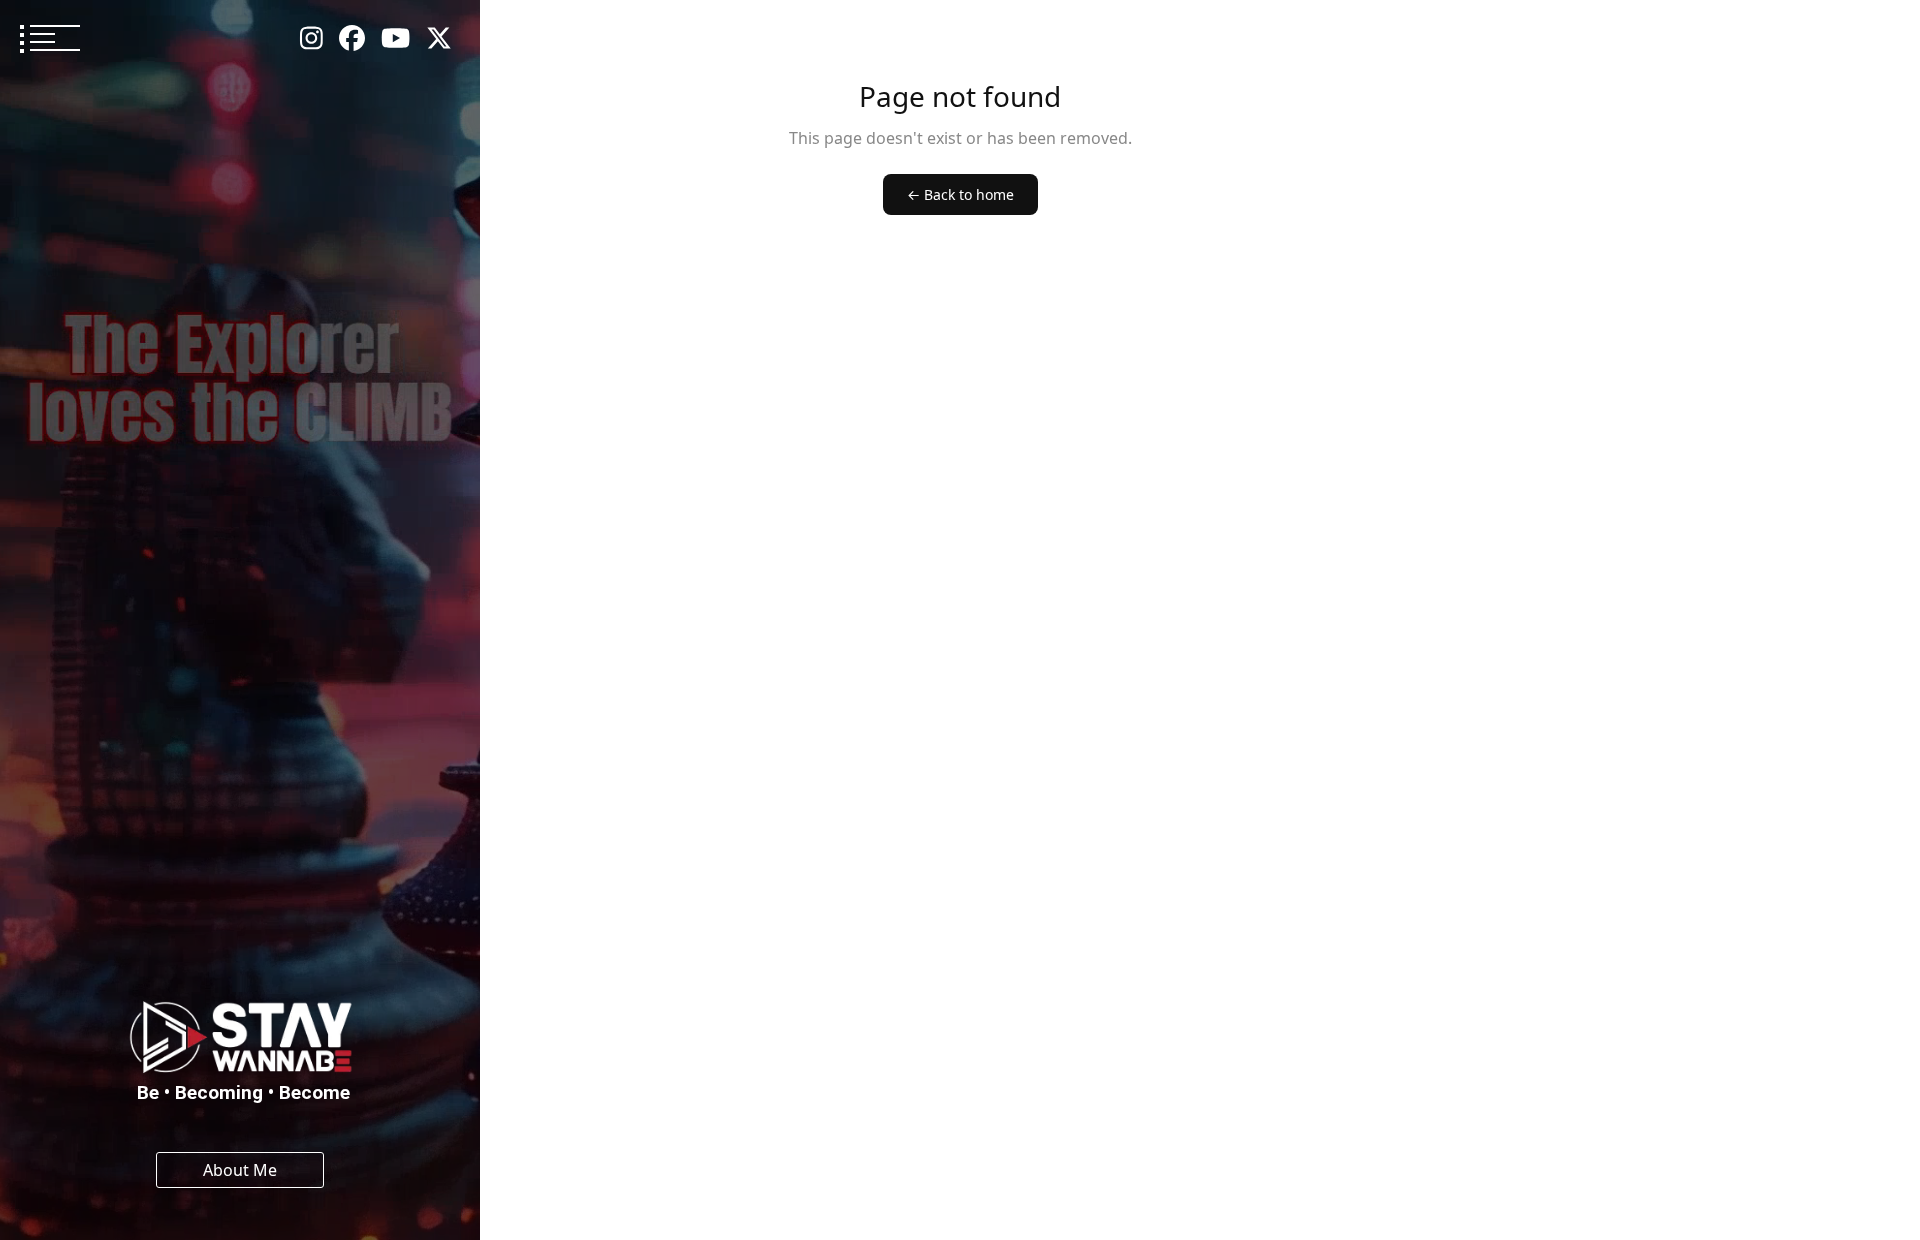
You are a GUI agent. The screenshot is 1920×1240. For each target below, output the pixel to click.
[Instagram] (311, 39)
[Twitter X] (439, 39)
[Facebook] (352, 39)
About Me (240, 1170)
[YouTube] (395, 39)
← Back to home (960, 194)
